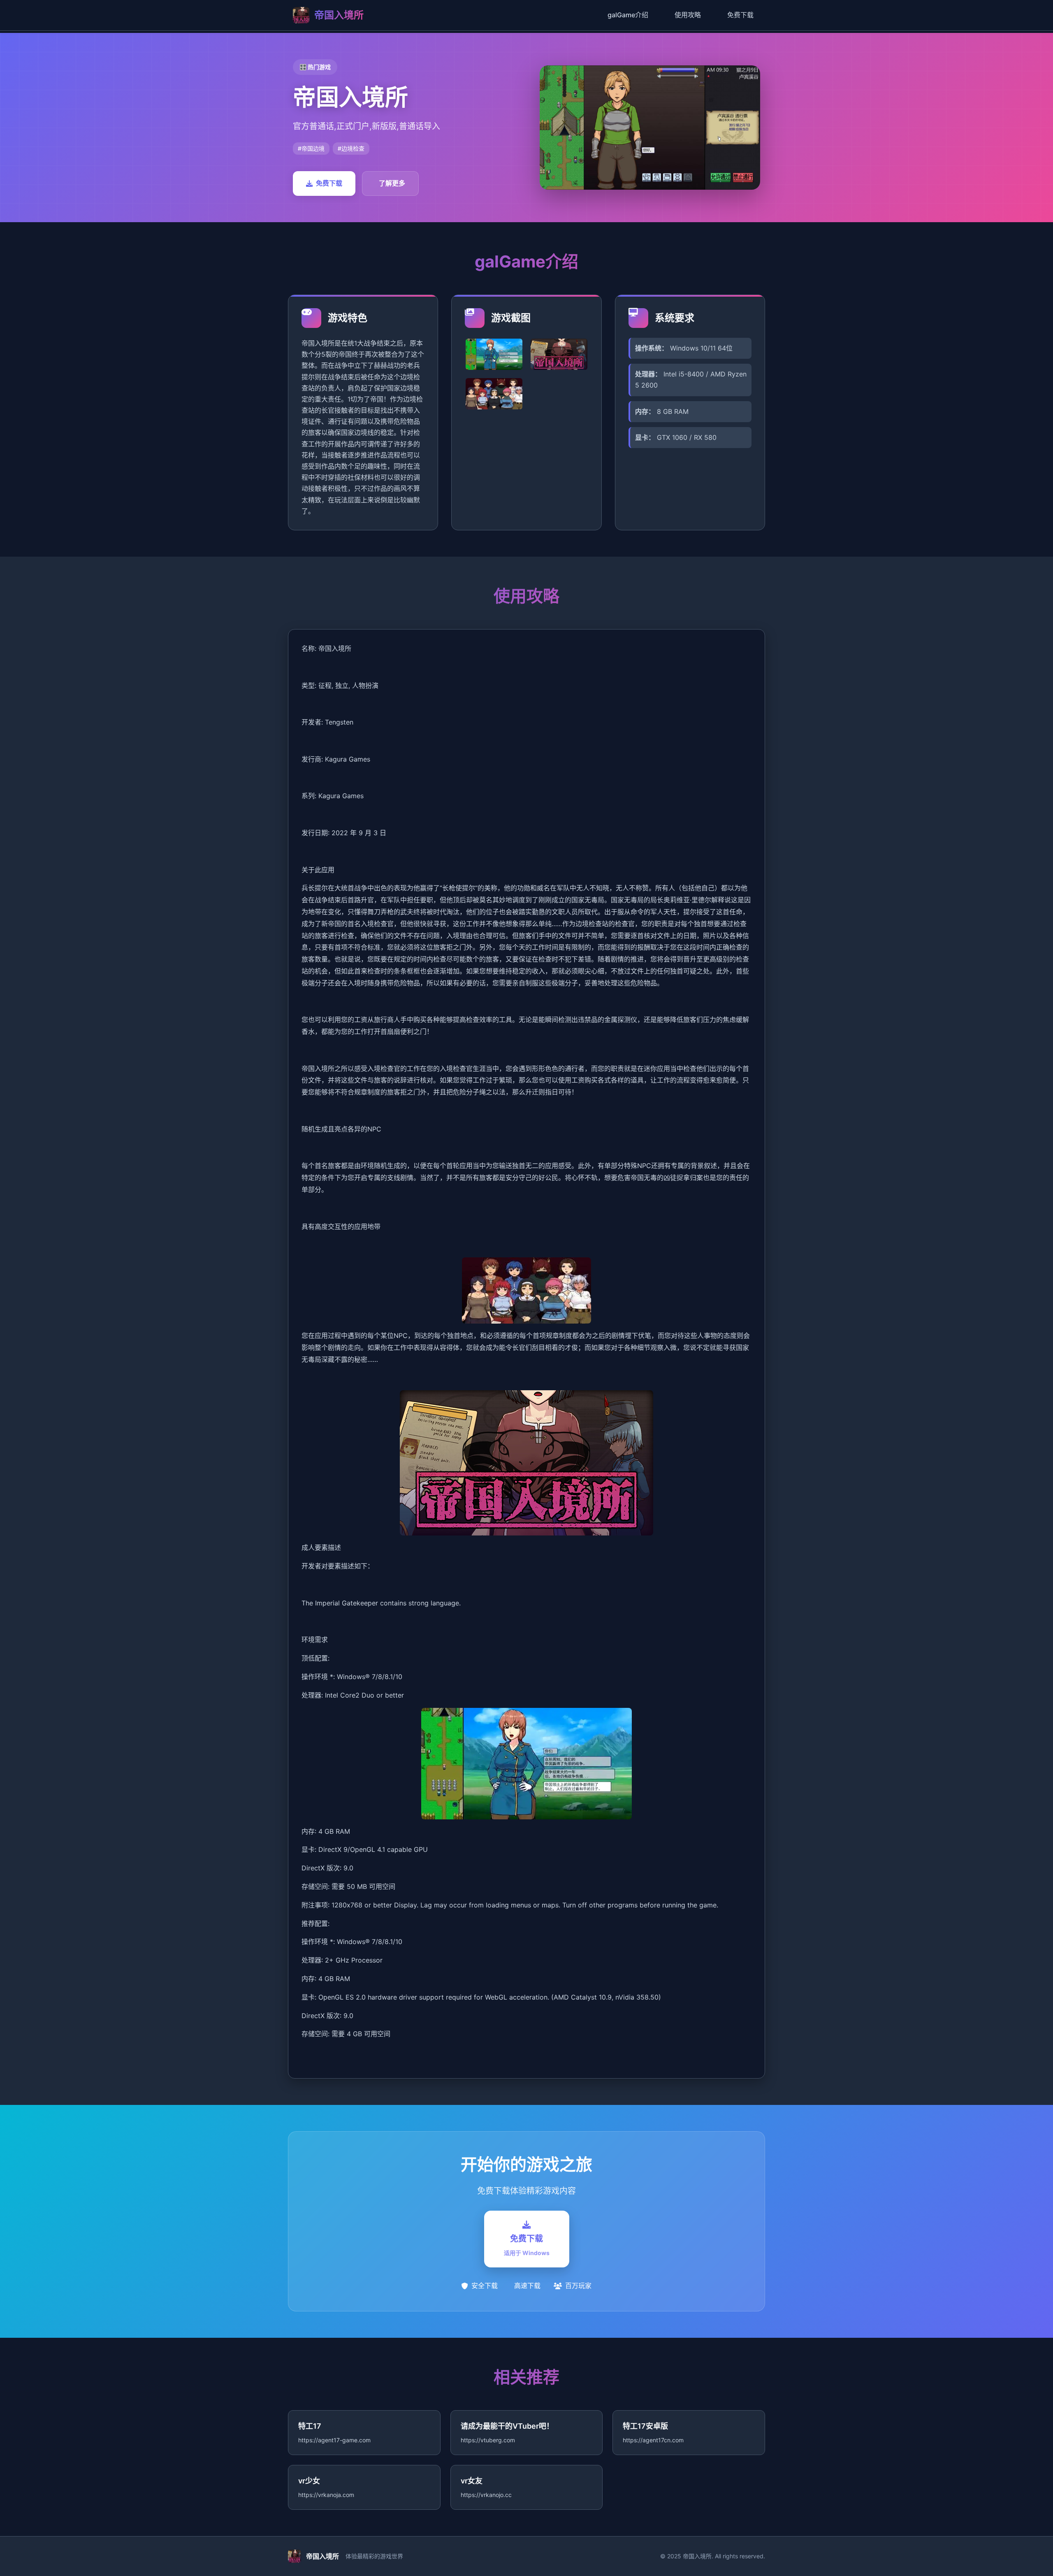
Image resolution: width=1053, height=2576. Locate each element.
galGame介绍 (628, 15)
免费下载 (740, 15)
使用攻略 (688, 15)
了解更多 (392, 183)
